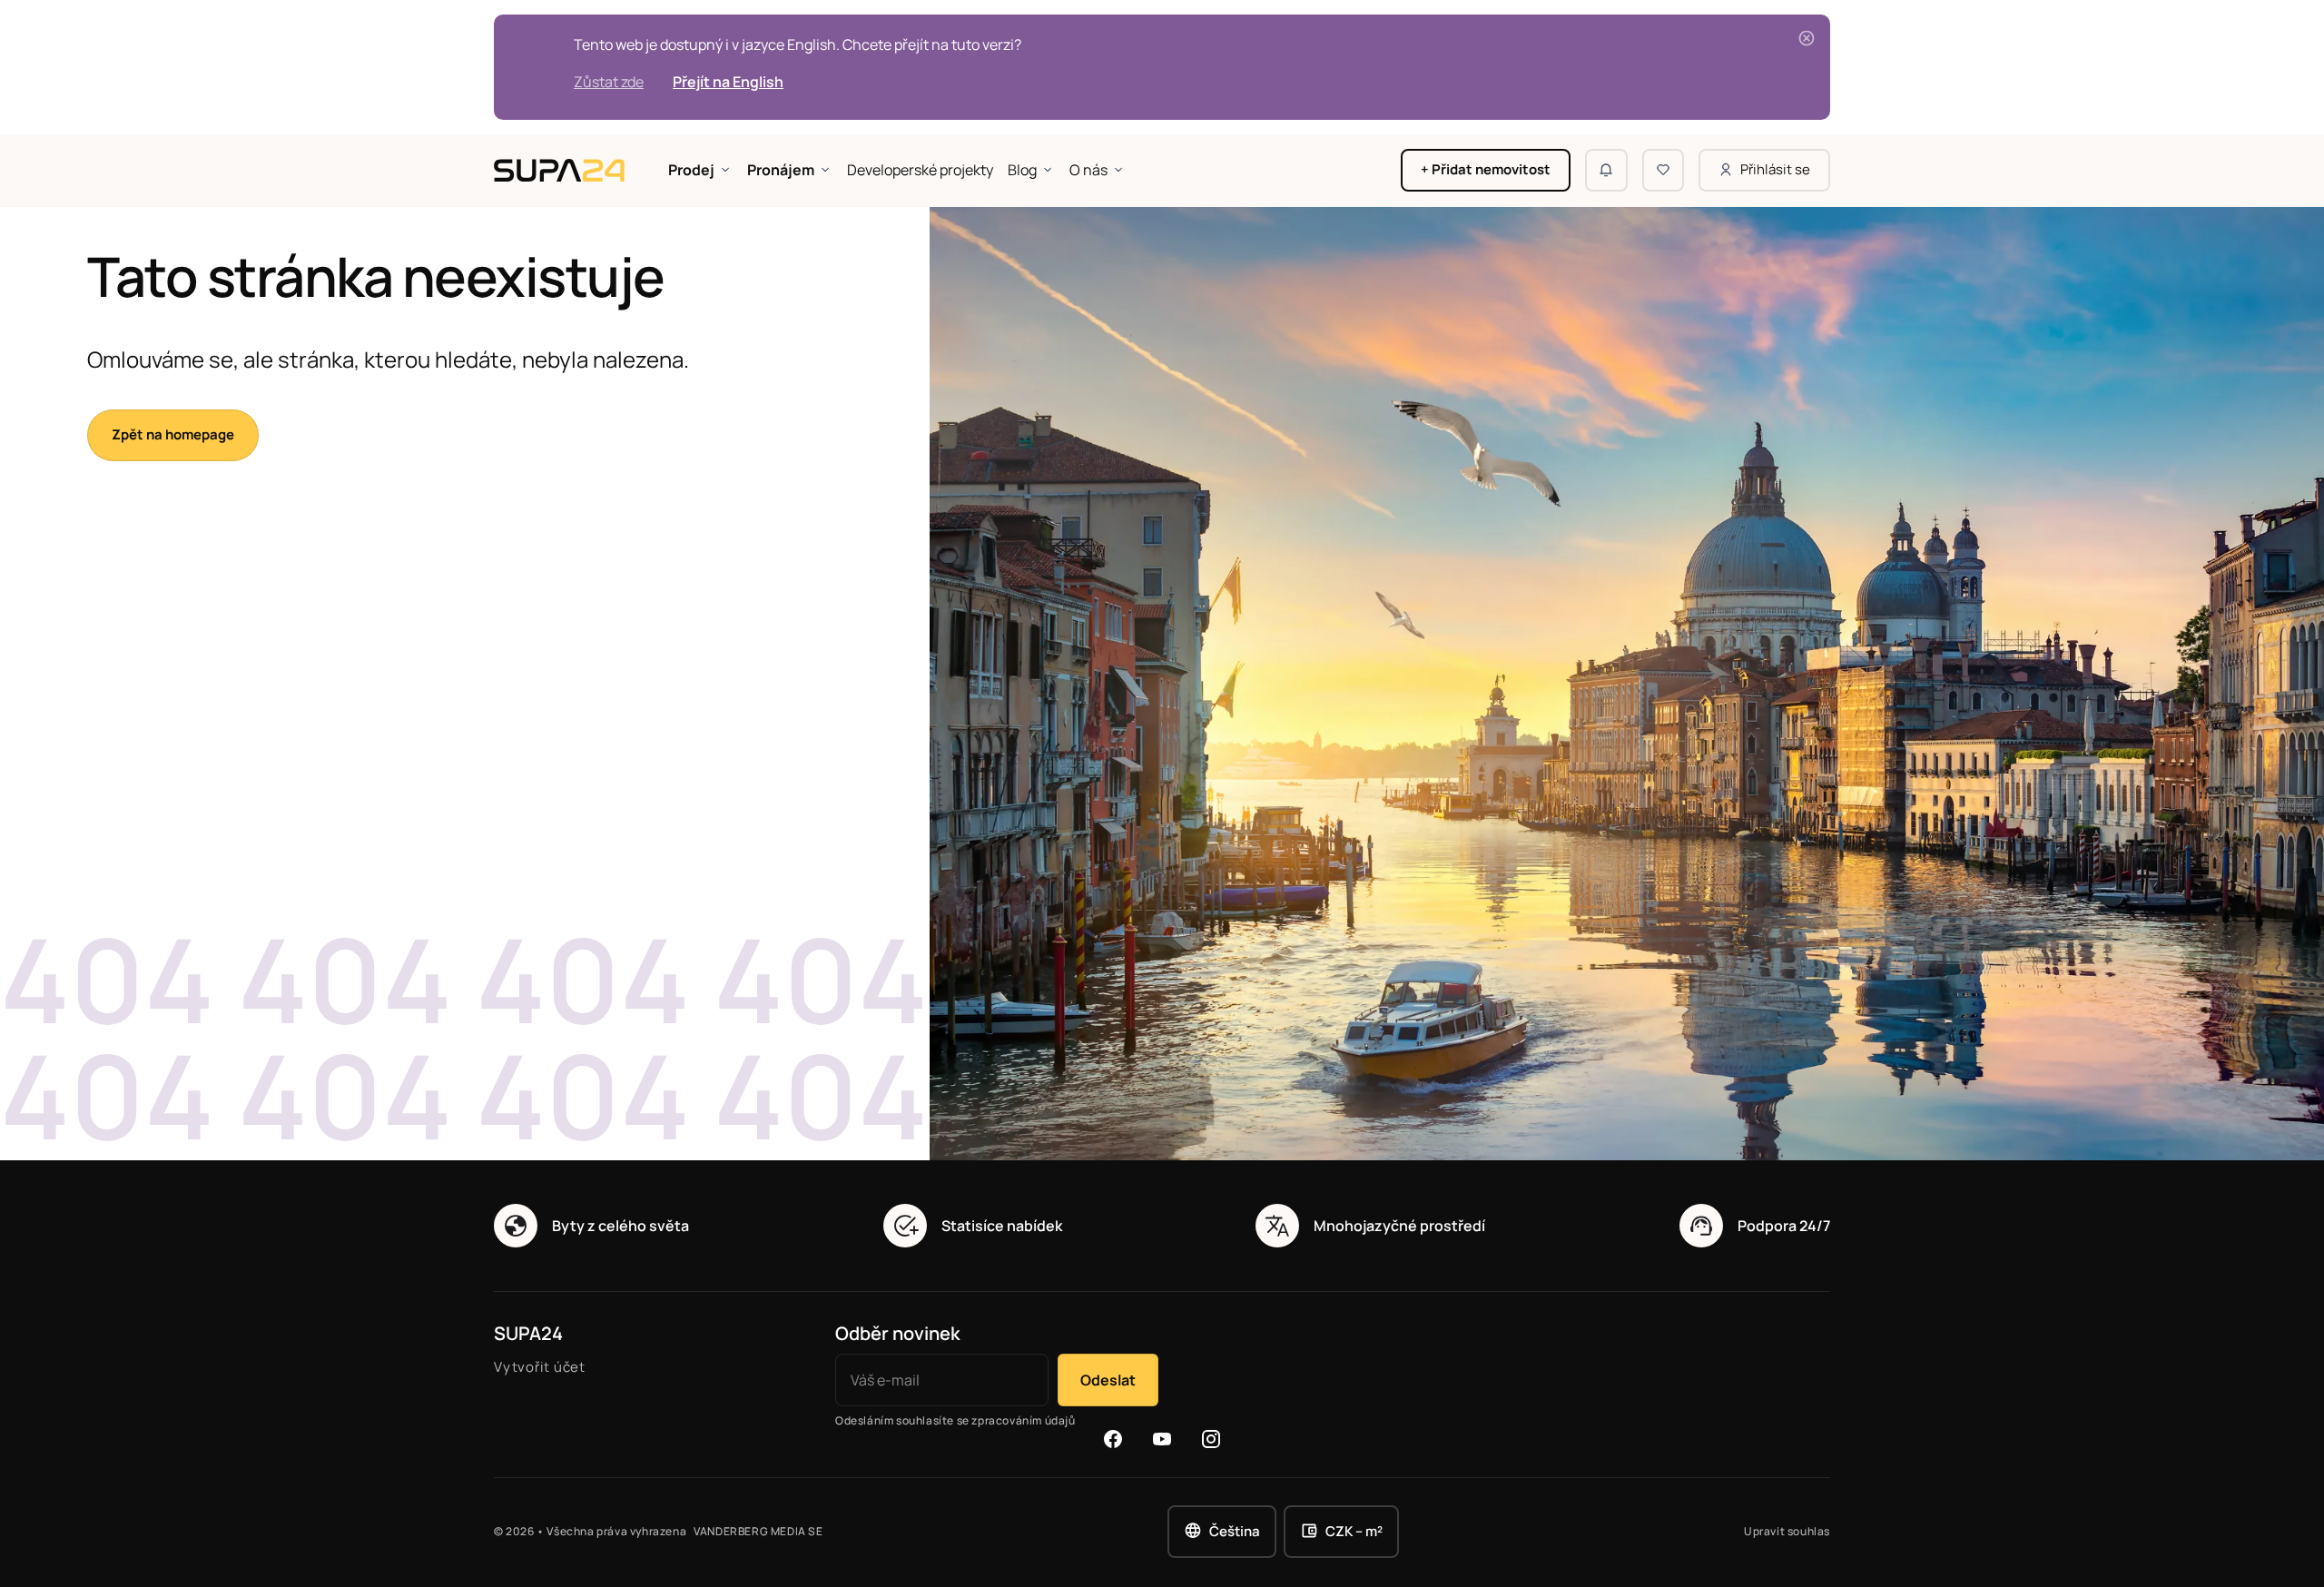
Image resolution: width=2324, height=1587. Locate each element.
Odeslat (1108, 1380)
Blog (1022, 170)
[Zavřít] (1807, 38)
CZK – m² (1354, 1531)
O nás (1088, 170)
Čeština (1235, 1531)
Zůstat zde (609, 82)
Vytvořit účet (540, 1367)
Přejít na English (728, 82)
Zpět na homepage (173, 434)
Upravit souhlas (1787, 1532)
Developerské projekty (920, 170)
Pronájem (781, 170)
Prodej (691, 170)
